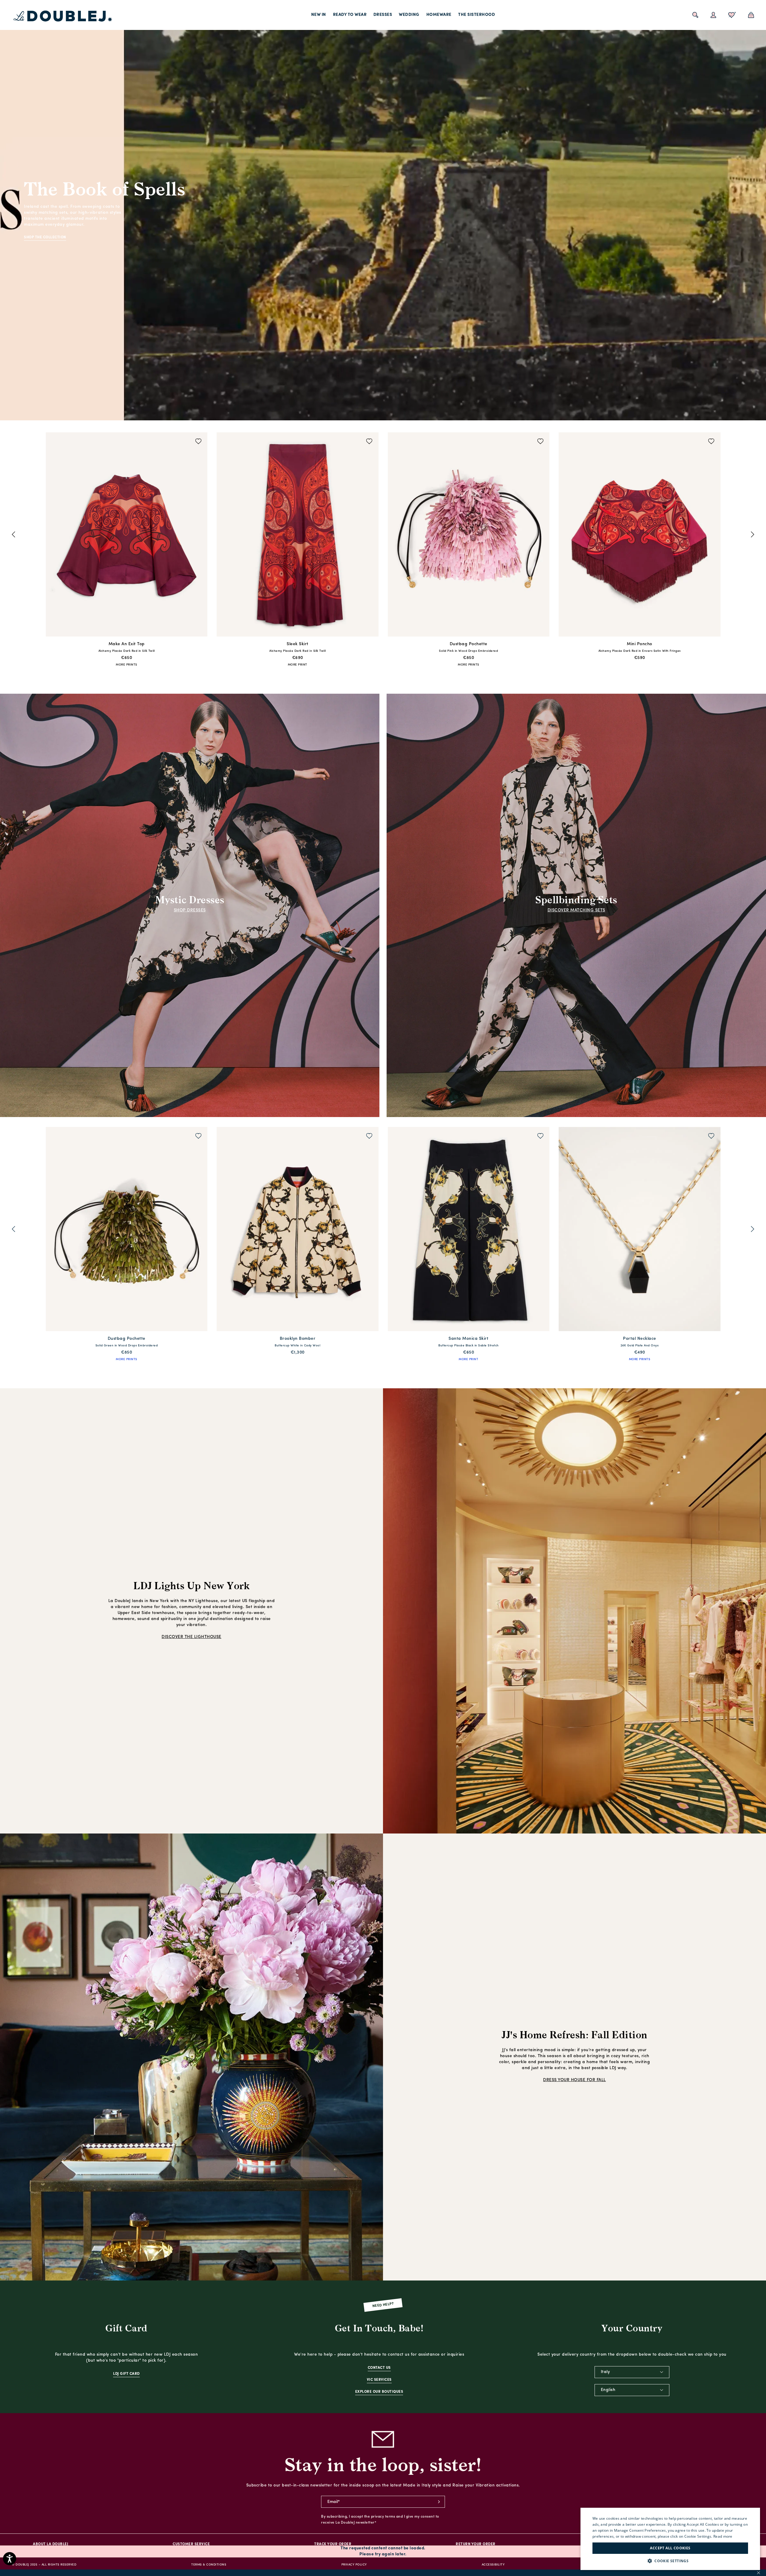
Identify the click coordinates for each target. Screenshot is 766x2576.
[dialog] (670, 2539)
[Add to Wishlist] (199, 442)
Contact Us (379, 2368)
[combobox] (632, 2372)
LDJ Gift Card (126, 2374)
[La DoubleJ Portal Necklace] (127, 1230)
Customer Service (191, 2544)
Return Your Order (476, 2544)
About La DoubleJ (51, 2544)
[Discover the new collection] (383, 210)
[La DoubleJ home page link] (63, 16)
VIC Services (379, 2380)
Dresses (383, 15)
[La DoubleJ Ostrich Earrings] (469, 535)
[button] (670, 2561)
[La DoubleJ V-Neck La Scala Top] (298, 1230)
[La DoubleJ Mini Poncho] (127, 535)
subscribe (439, 2502)
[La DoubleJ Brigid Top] (640, 535)
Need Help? (383, 2305)
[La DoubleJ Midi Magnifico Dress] (298, 535)
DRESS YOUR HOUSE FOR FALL (574, 2080)
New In (319, 15)
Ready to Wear (350, 15)
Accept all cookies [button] (670, 2548)
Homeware (439, 15)
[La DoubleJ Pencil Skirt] (469, 1230)
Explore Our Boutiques (379, 2392)
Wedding (409, 15)
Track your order (333, 2544)
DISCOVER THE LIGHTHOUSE (191, 1637)
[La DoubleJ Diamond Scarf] (640, 1230)
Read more (723, 2536)
